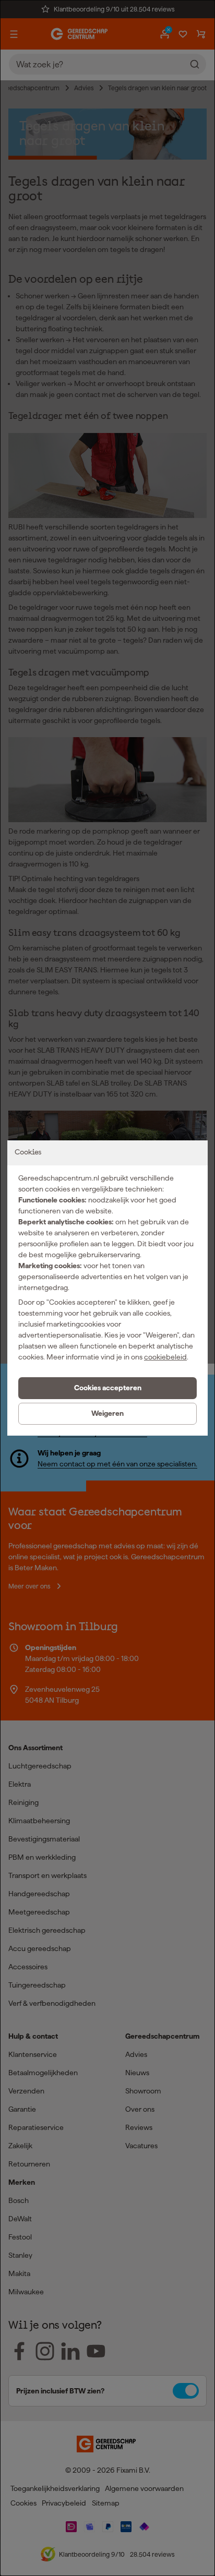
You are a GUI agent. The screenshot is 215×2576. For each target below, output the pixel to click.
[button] (107, 1388)
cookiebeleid (165, 1357)
